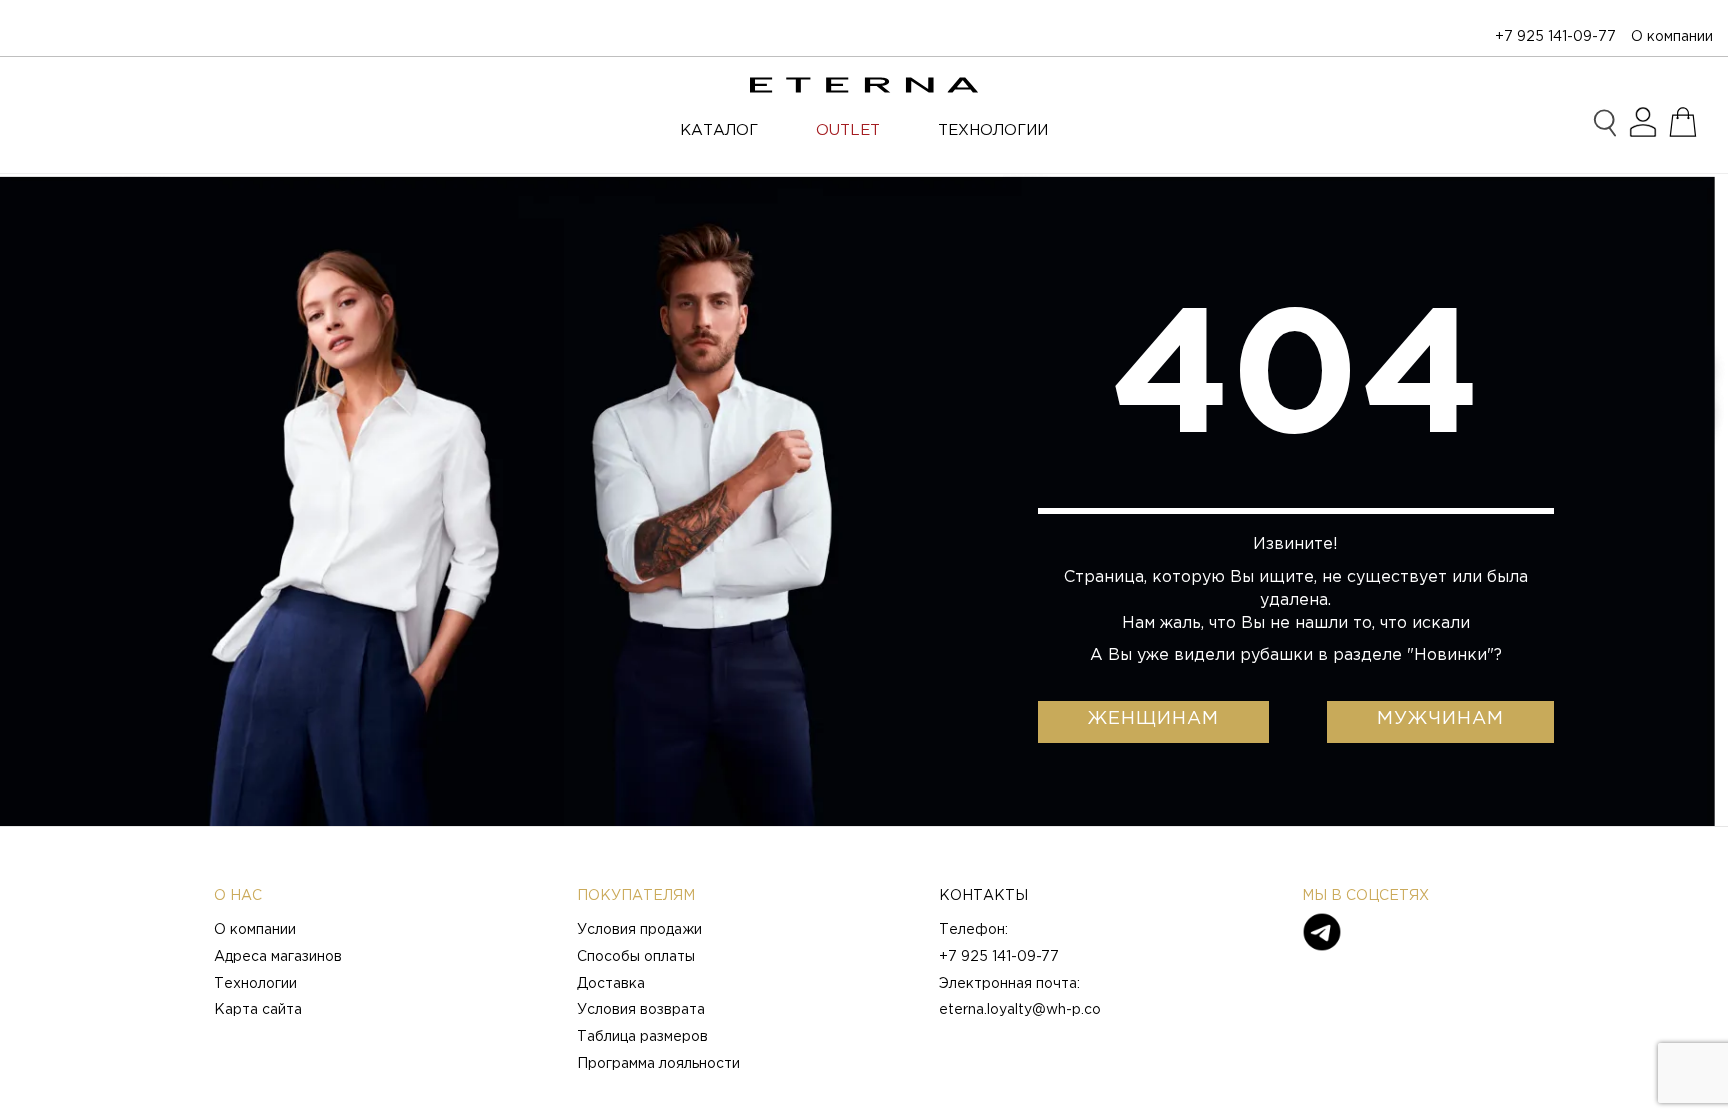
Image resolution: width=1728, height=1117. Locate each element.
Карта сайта (258, 1010)
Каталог (719, 130)
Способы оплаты (636, 957)
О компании (1672, 37)
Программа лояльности (658, 1064)
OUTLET (848, 130)
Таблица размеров (642, 1037)
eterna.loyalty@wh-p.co (1020, 1010)
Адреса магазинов (278, 957)
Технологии (255, 984)
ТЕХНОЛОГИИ (993, 130)
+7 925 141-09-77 (1555, 37)
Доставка (611, 984)
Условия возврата (641, 1010)
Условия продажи (639, 930)
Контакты (983, 896)
